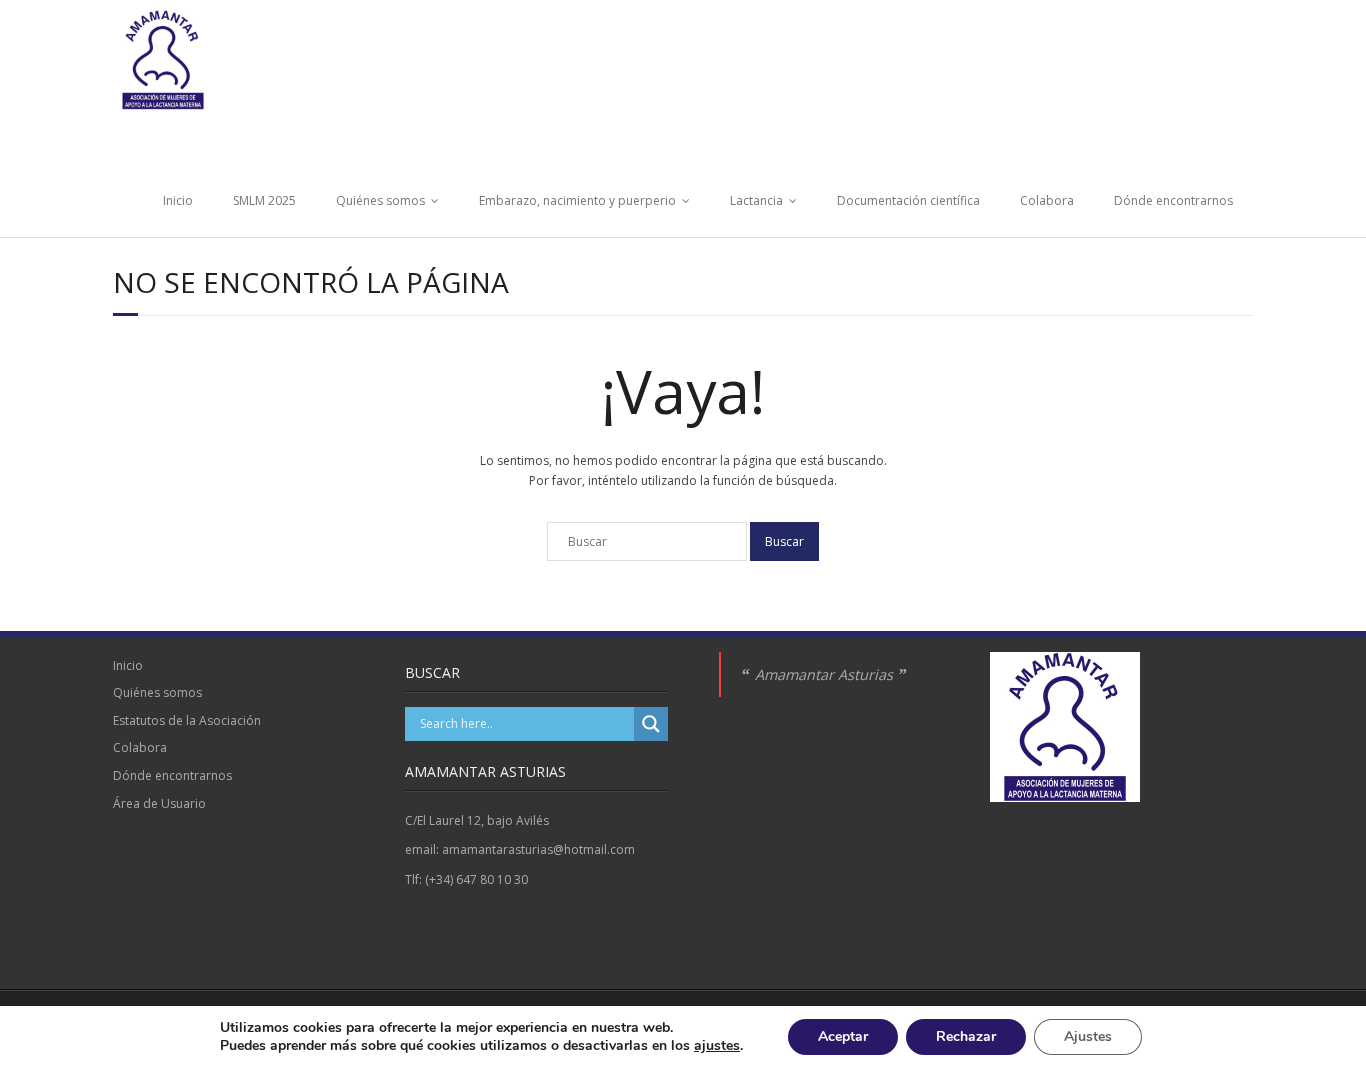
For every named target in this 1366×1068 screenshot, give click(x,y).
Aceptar (843, 1036)
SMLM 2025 (264, 200)
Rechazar (966, 1036)
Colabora (1047, 200)
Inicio (178, 200)
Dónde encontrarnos (1173, 200)
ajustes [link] (717, 1045)
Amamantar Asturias (824, 674)
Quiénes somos (380, 200)
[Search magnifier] (651, 724)
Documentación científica (908, 200)
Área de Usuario (159, 803)
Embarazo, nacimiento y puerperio (577, 200)
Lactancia (756, 200)
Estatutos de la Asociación (187, 720)
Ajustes (1088, 1036)
